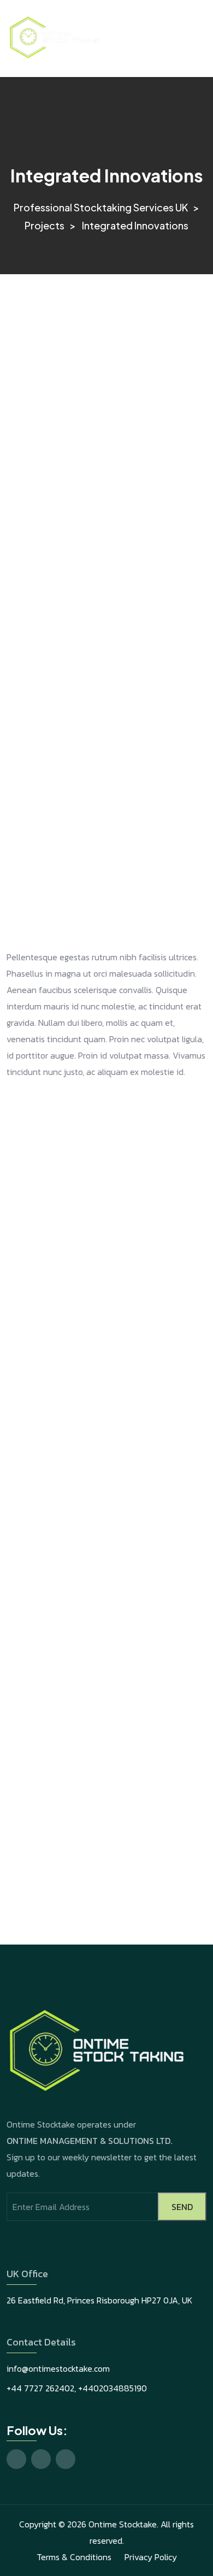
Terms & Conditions (74, 2557)
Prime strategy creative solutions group (98, 1821)
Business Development (146, 1914)
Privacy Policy (151, 2557)
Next (176, 1898)
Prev (36, 1804)
